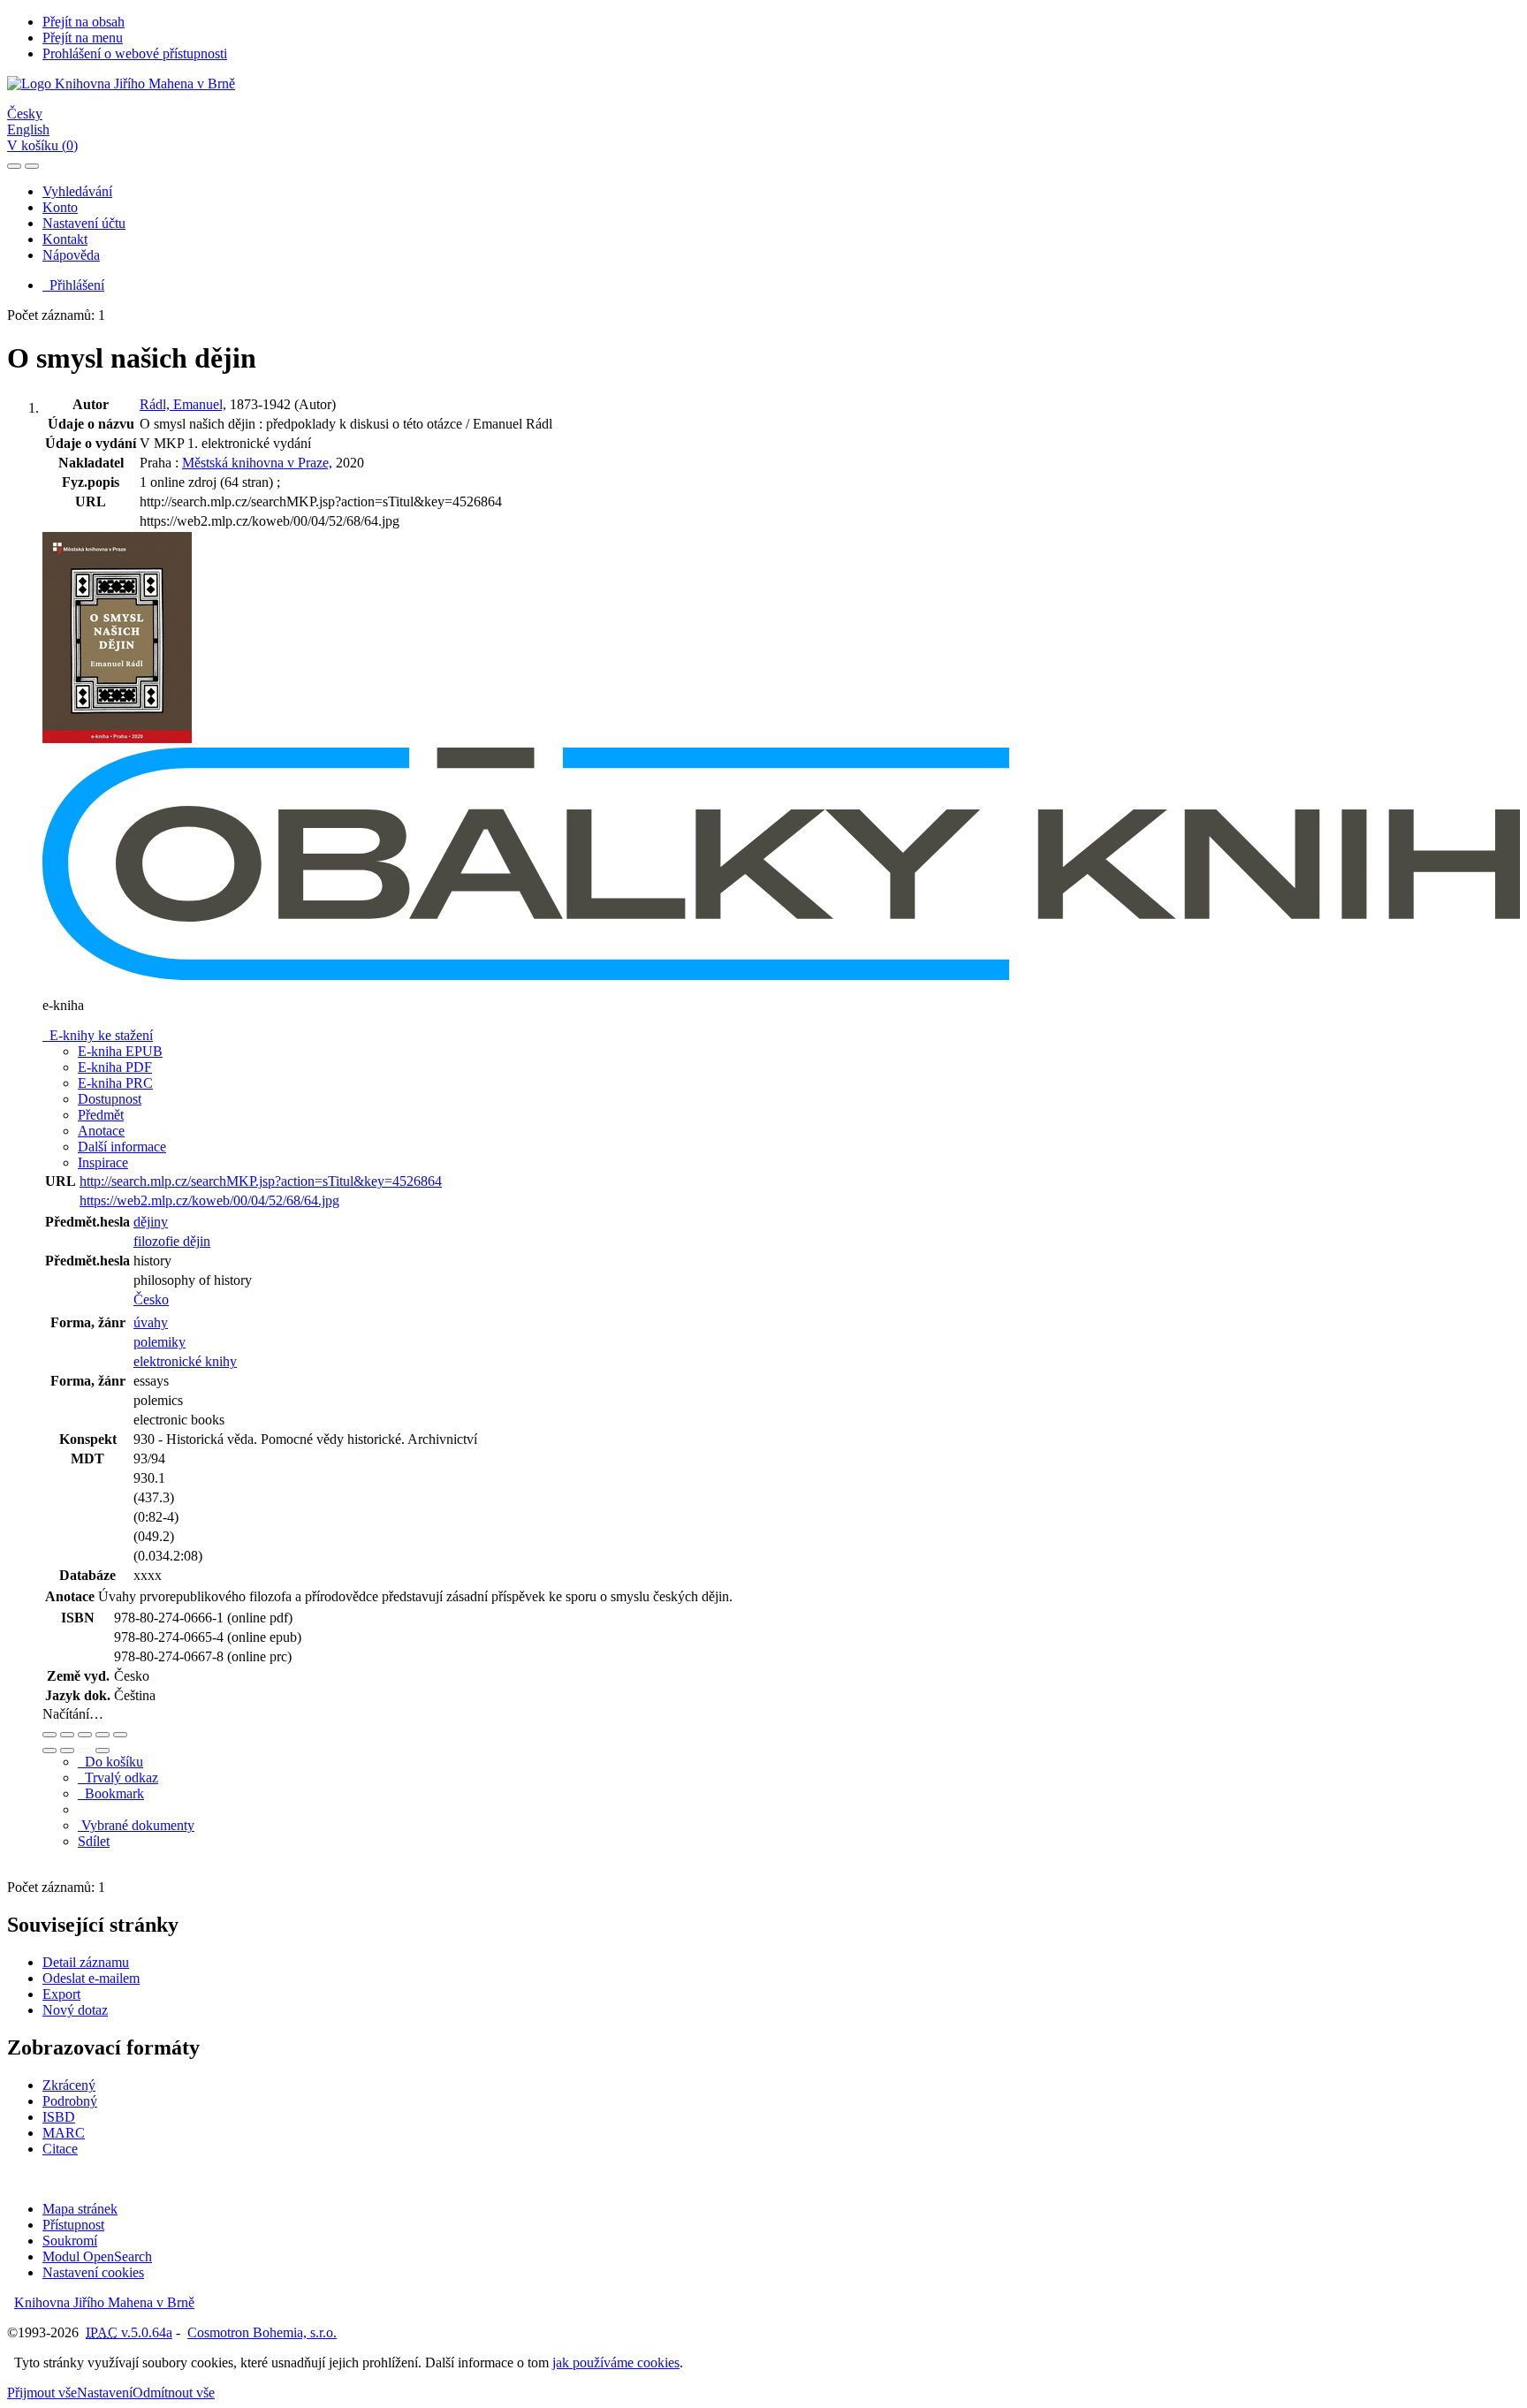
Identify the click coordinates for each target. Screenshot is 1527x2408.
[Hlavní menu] (32, 166)
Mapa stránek (80, 2209)
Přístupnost (73, 2225)
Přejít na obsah (84, 22)
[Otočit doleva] (49, 1751)
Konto (60, 207)
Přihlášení (73, 285)
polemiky (160, 1342)
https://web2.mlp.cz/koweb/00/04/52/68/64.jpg (209, 1200)
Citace (60, 2149)
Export (61, 1994)
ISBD (59, 2117)
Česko (151, 1299)
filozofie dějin (172, 1241)
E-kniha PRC (115, 1083)
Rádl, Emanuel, (183, 404)
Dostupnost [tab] (110, 1099)
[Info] (120, 1735)
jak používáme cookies (616, 2362)
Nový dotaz (75, 2010)
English (28, 129)
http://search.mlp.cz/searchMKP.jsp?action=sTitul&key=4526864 (261, 1181)
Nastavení (105, 2393)
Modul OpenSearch (97, 2256)
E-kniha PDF (115, 1067)
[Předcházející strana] (85, 1751)
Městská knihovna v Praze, (257, 463)
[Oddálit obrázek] (67, 1735)
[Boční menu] (14, 166)
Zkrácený (69, 2085)
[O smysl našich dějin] (118, 739)
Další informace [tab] (122, 1147)
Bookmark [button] (111, 1793)
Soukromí (70, 2241)
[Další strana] (103, 1751)
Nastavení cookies (93, 2272)
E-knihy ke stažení (98, 1035)
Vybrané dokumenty (136, 1825)
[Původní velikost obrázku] (85, 1735)
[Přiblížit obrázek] (49, 1735)
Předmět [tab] (101, 1115)
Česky (25, 114)
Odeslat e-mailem (91, 1978)
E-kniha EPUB (120, 1051)
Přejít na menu (83, 38)
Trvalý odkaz (118, 1778)
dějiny (151, 1222)
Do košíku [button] (110, 1762)
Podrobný (70, 2101)
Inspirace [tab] (103, 1162)
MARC (64, 2133)
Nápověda (71, 255)
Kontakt (65, 239)
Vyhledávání (77, 191)
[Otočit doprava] (67, 1751)
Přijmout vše (42, 2393)
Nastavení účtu (84, 223)
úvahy (151, 1322)
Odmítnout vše (174, 2393)
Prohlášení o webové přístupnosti (135, 53)
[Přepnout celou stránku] (103, 1735)
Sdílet (94, 1841)
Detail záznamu (86, 1962)
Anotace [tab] (101, 1131)
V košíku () (42, 145)
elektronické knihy (185, 1361)
